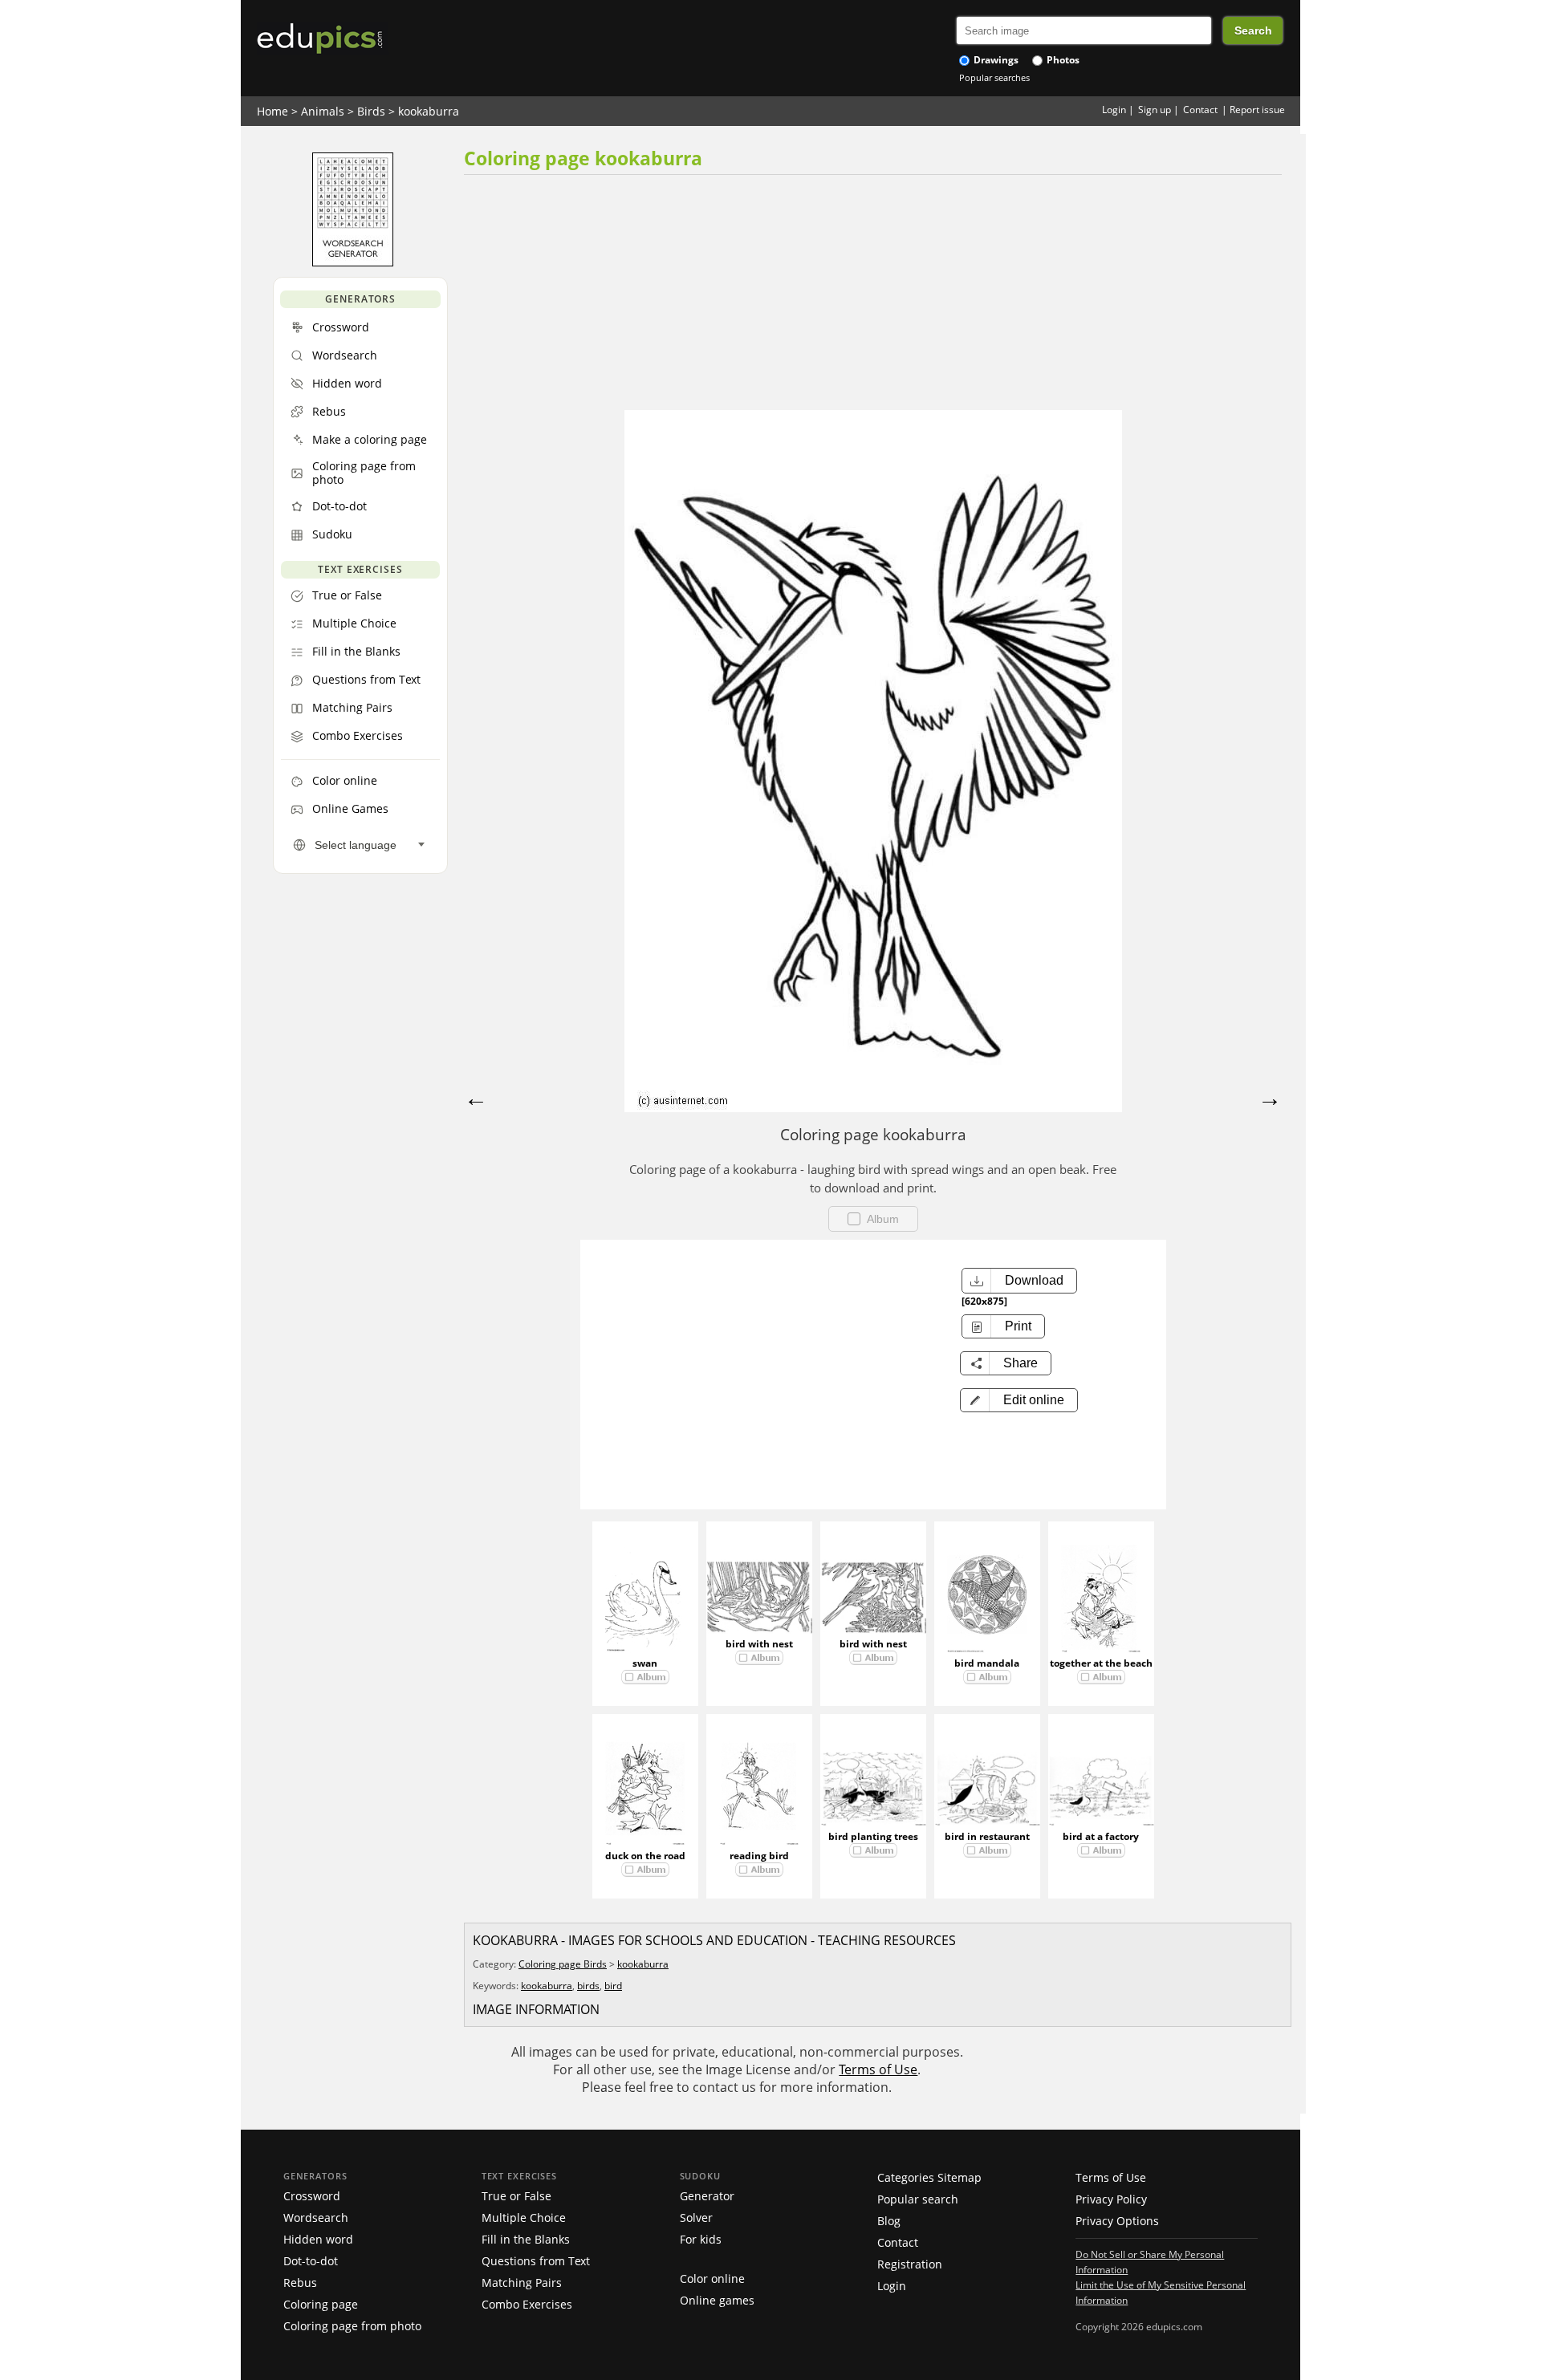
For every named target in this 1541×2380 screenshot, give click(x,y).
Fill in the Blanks (526, 2239)
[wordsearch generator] (353, 262)
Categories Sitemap (929, 2177)
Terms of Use (878, 2069)
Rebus (300, 2283)
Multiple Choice (524, 2218)
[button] (1019, 1400)
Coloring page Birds (563, 1964)
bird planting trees (873, 1836)
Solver (696, 2218)
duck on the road (645, 1856)
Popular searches (994, 77)
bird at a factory (1101, 1836)
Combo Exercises (527, 2304)
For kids (701, 2239)
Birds (371, 111)
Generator (707, 2196)
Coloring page (321, 2304)
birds (588, 1986)
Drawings (995, 60)
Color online (712, 2278)
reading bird (759, 1856)
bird (613, 1986)
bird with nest (759, 1644)
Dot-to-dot (311, 2261)
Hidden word (318, 2239)
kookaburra (429, 111)
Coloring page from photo (352, 2326)
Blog (889, 2221)
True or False (516, 2196)
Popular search (918, 2199)
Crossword (312, 2196)
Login (1114, 110)
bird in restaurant (987, 1836)
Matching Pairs (522, 2283)
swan (645, 1663)
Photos (1062, 60)
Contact (1200, 110)
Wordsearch (316, 2218)
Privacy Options (1117, 2221)
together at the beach (1101, 1663)
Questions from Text (536, 2261)
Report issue (1257, 110)
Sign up (1155, 110)
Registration (910, 2264)
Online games (717, 2300)
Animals (323, 111)
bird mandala (987, 1663)
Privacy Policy (1111, 2199)
